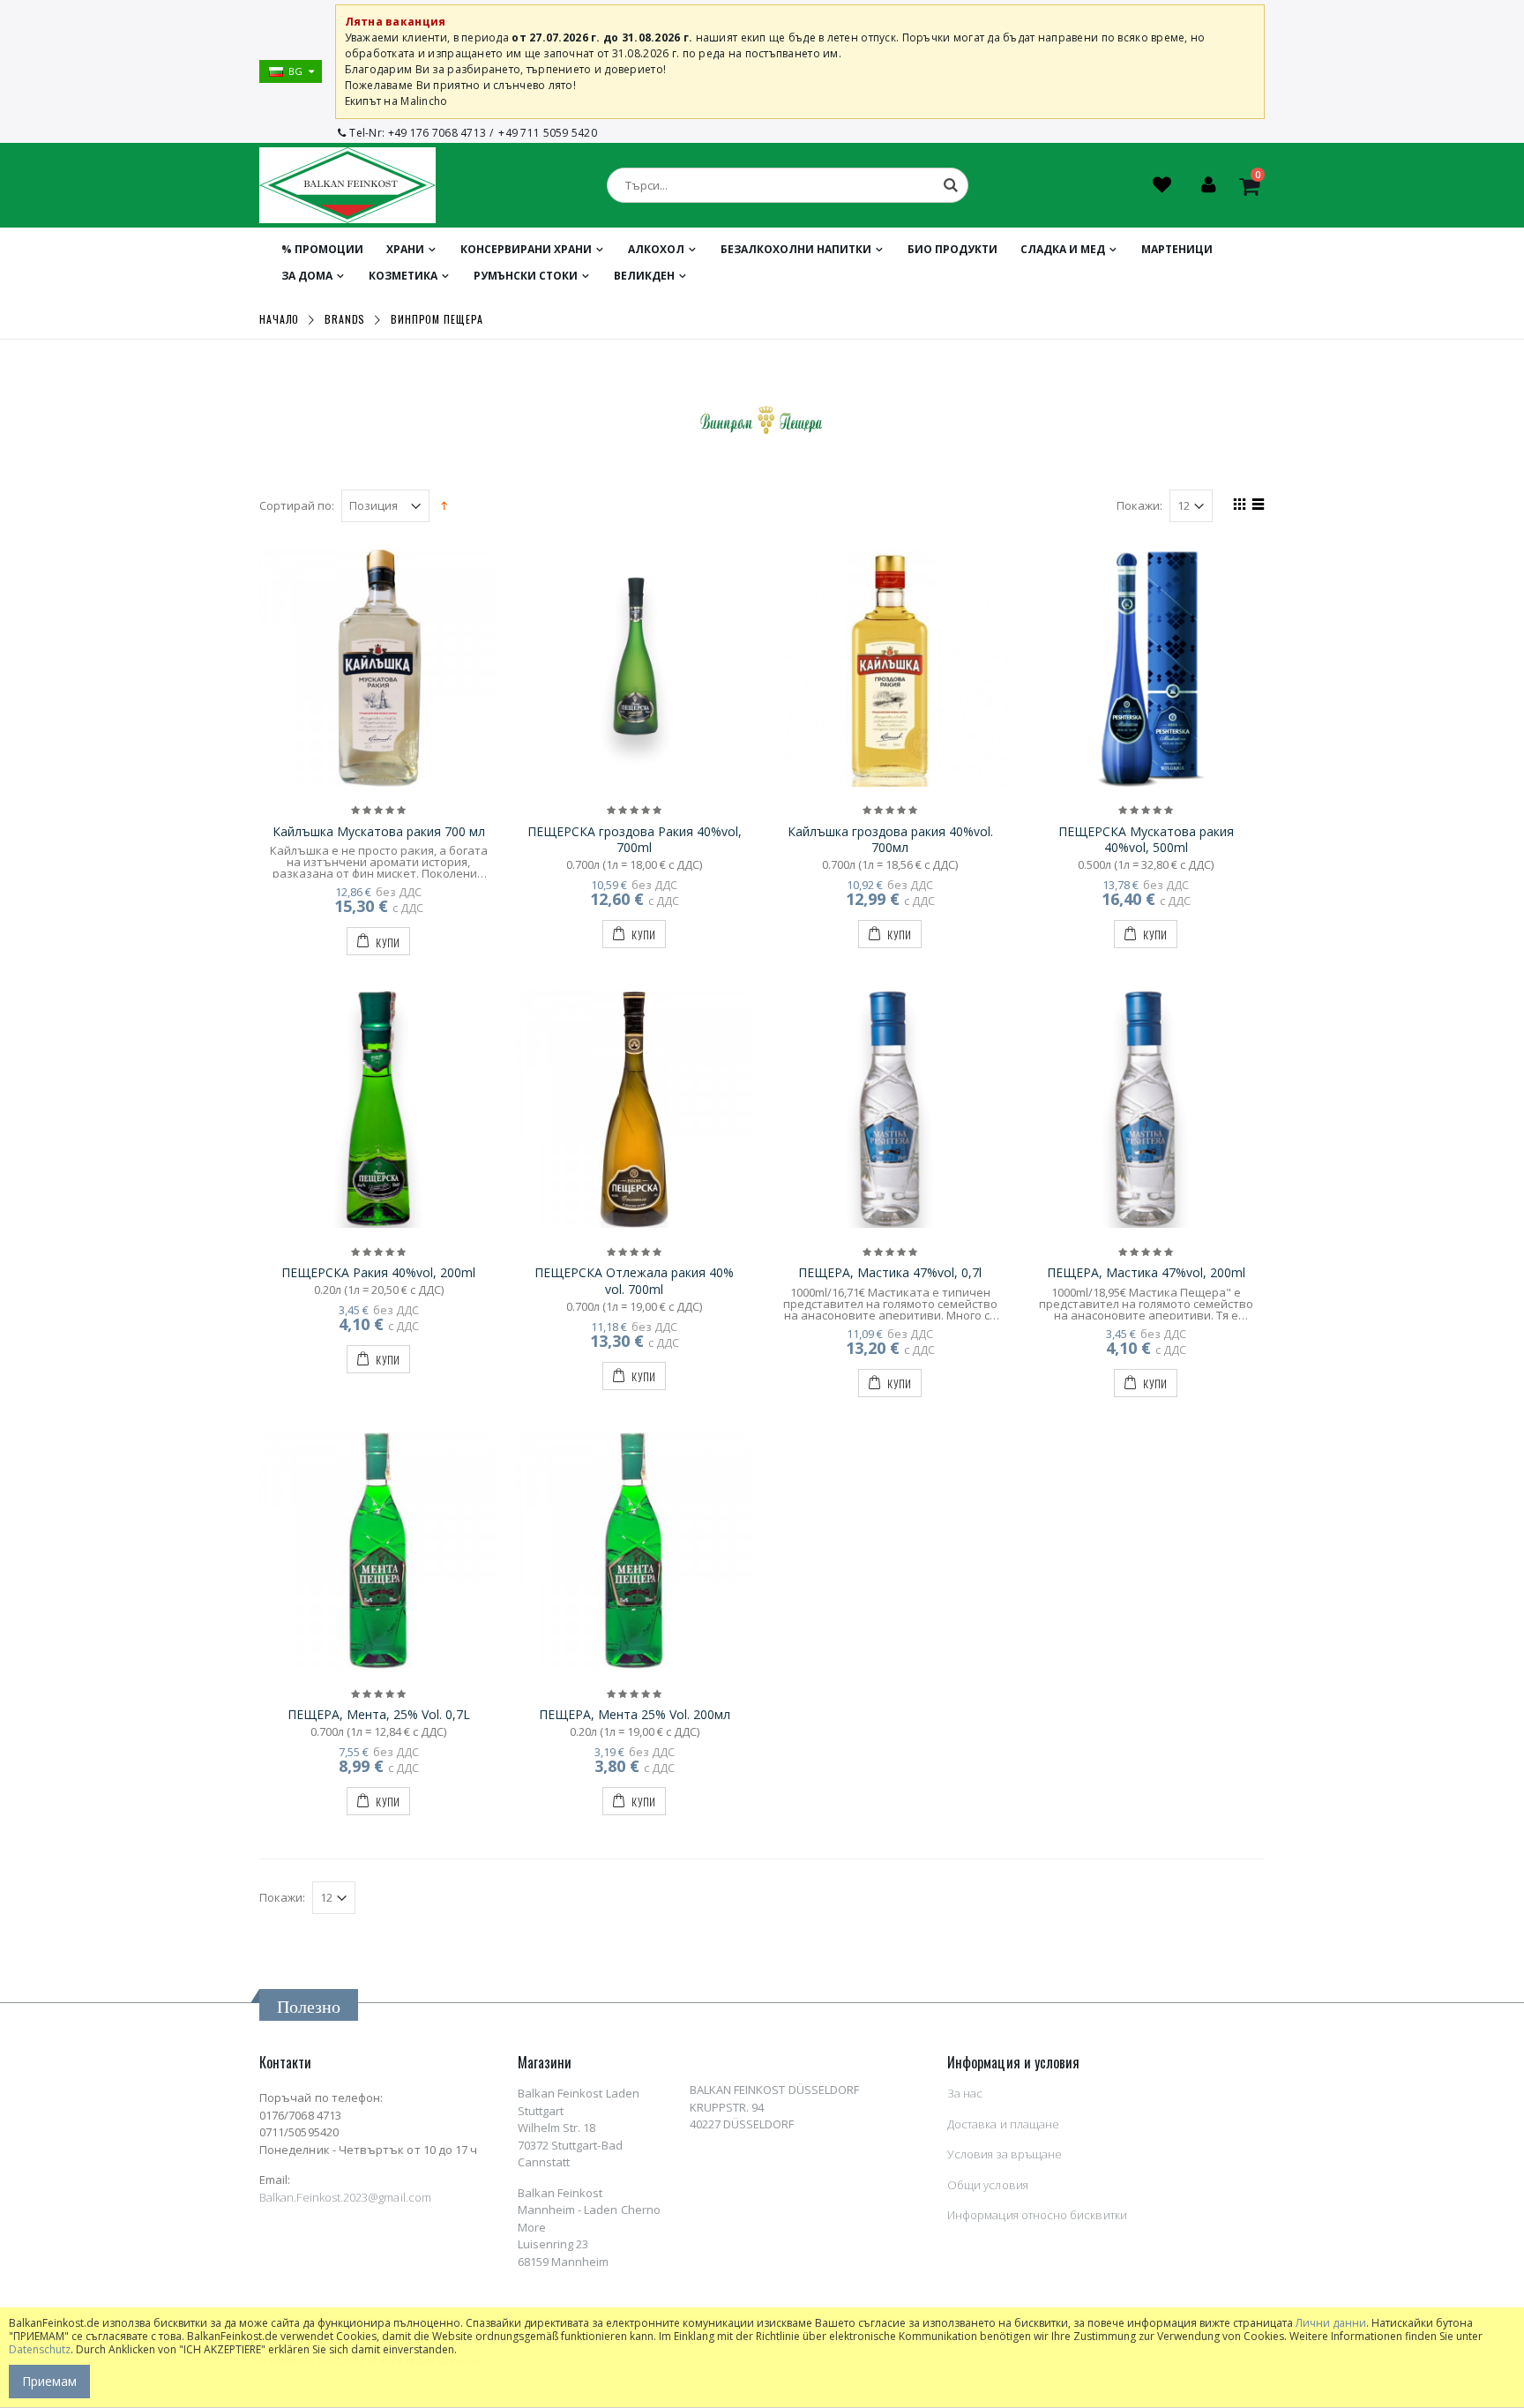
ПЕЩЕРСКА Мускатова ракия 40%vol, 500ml (1146, 840)
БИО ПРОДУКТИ (952, 249)
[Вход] (1209, 187)
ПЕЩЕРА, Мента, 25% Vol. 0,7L (379, 1714)
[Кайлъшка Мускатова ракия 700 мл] (378, 668)
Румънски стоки (526, 276)
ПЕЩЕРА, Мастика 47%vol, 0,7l (890, 1272)
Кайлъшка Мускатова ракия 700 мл (379, 831)
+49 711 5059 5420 (548, 133)
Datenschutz (40, 2349)
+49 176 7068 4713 (437, 133)
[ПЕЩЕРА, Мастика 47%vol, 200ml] (1146, 1109)
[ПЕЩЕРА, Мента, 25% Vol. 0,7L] (378, 1551)
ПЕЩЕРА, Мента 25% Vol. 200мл (635, 1714)
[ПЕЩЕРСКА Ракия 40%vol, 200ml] (378, 1109)
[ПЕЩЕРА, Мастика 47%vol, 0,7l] (890, 1109)
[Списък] (1255, 506)
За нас (965, 2093)
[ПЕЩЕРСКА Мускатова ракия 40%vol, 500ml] (1146, 668)
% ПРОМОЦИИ (322, 249)
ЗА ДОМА (307, 276)
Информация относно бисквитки (1037, 2215)
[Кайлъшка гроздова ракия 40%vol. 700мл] (890, 668)
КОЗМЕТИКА (403, 276)
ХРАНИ (405, 249)
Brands (345, 319)
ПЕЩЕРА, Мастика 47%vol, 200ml (1146, 1272)
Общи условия (988, 2185)
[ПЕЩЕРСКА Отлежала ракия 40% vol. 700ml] (634, 1109)
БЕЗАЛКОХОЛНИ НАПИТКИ (796, 249)
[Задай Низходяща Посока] (444, 505)
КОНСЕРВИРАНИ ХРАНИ (526, 249)
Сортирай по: (297, 506)
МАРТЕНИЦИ (1177, 249)
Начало (279, 319)
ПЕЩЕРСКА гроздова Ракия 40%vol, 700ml (635, 840)
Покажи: (1139, 506)
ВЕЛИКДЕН (644, 276)
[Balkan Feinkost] (347, 185)
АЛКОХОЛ (656, 249)
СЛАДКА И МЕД (1063, 249)
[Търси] (951, 185)
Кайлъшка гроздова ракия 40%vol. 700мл (890, 840)
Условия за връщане (1005, 2154)
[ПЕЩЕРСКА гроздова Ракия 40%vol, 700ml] (634, 668)
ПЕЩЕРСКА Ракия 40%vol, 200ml (378, 1272)
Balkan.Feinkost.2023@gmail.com (345, 2197)
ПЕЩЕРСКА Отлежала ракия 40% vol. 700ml (634, 1281)
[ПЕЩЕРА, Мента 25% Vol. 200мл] (634, 1551)
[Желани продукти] (1164, 187)
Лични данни (1331, 2323)
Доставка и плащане (1003, 2124)
